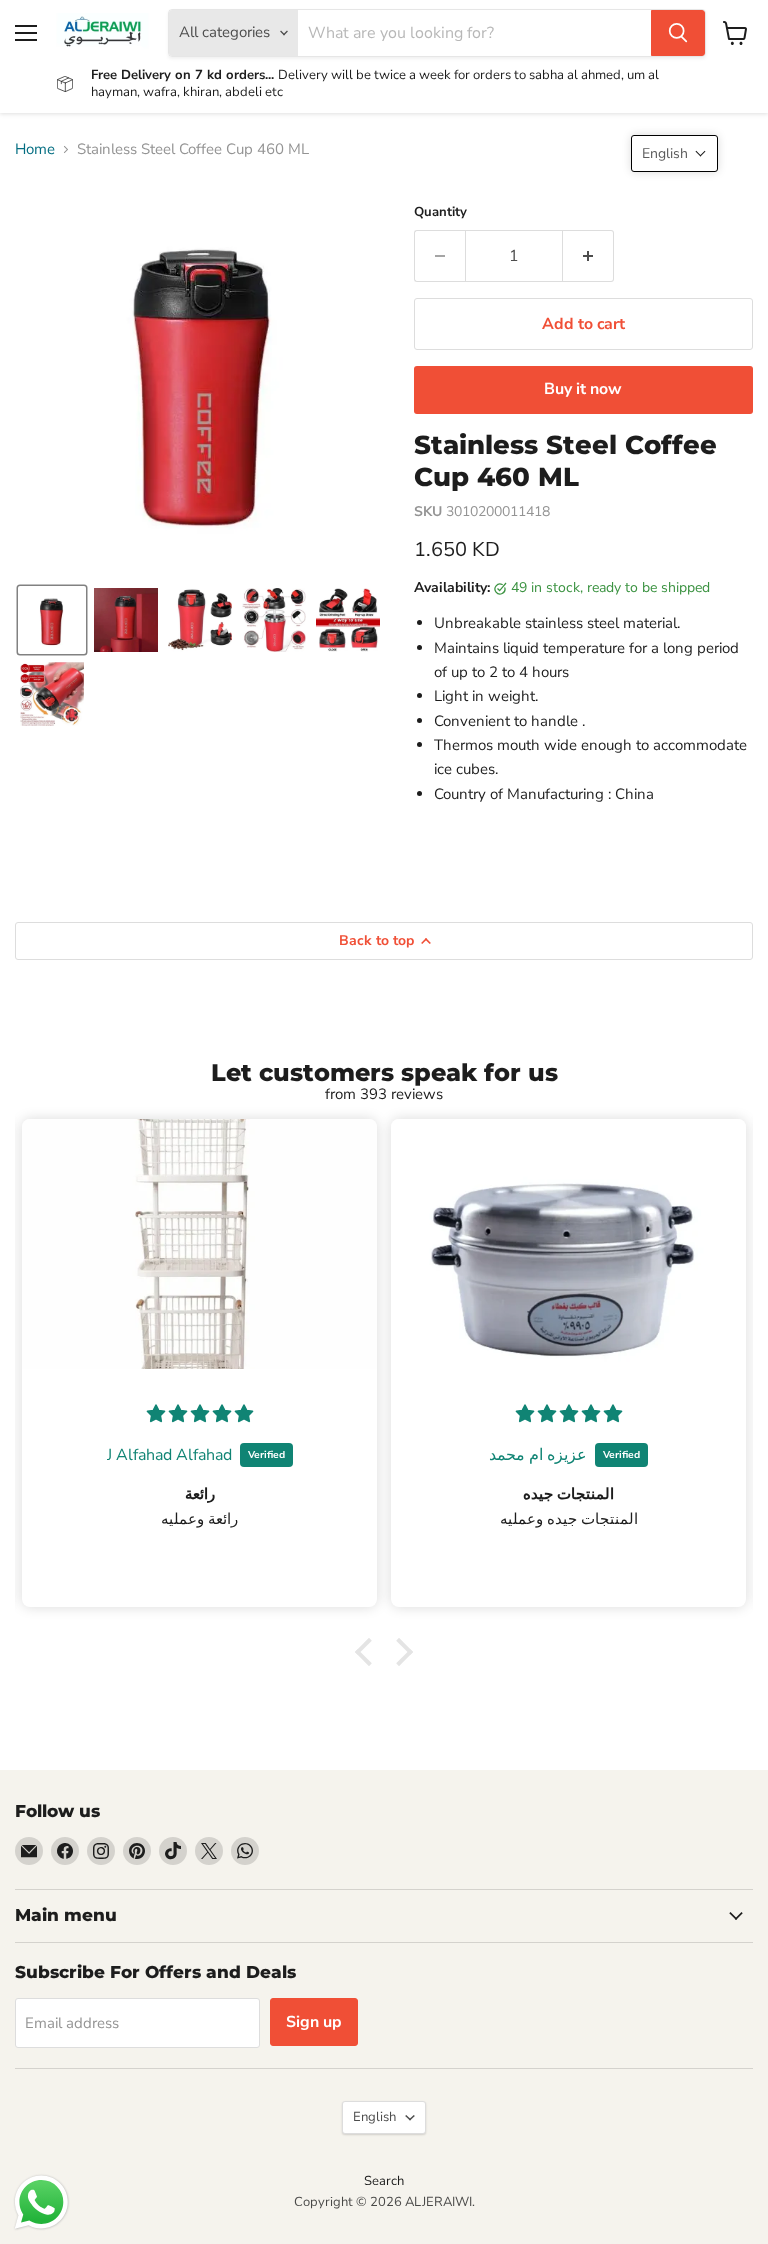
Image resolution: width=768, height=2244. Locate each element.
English (374, 2117)
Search (384, 2181)
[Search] (678, 33)
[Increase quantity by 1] (588, 256)
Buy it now (583, 389)
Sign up (314, 2022)
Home (35, 149)
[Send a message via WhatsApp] (41, 2202)
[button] (52, 620)
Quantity (440, 212)
